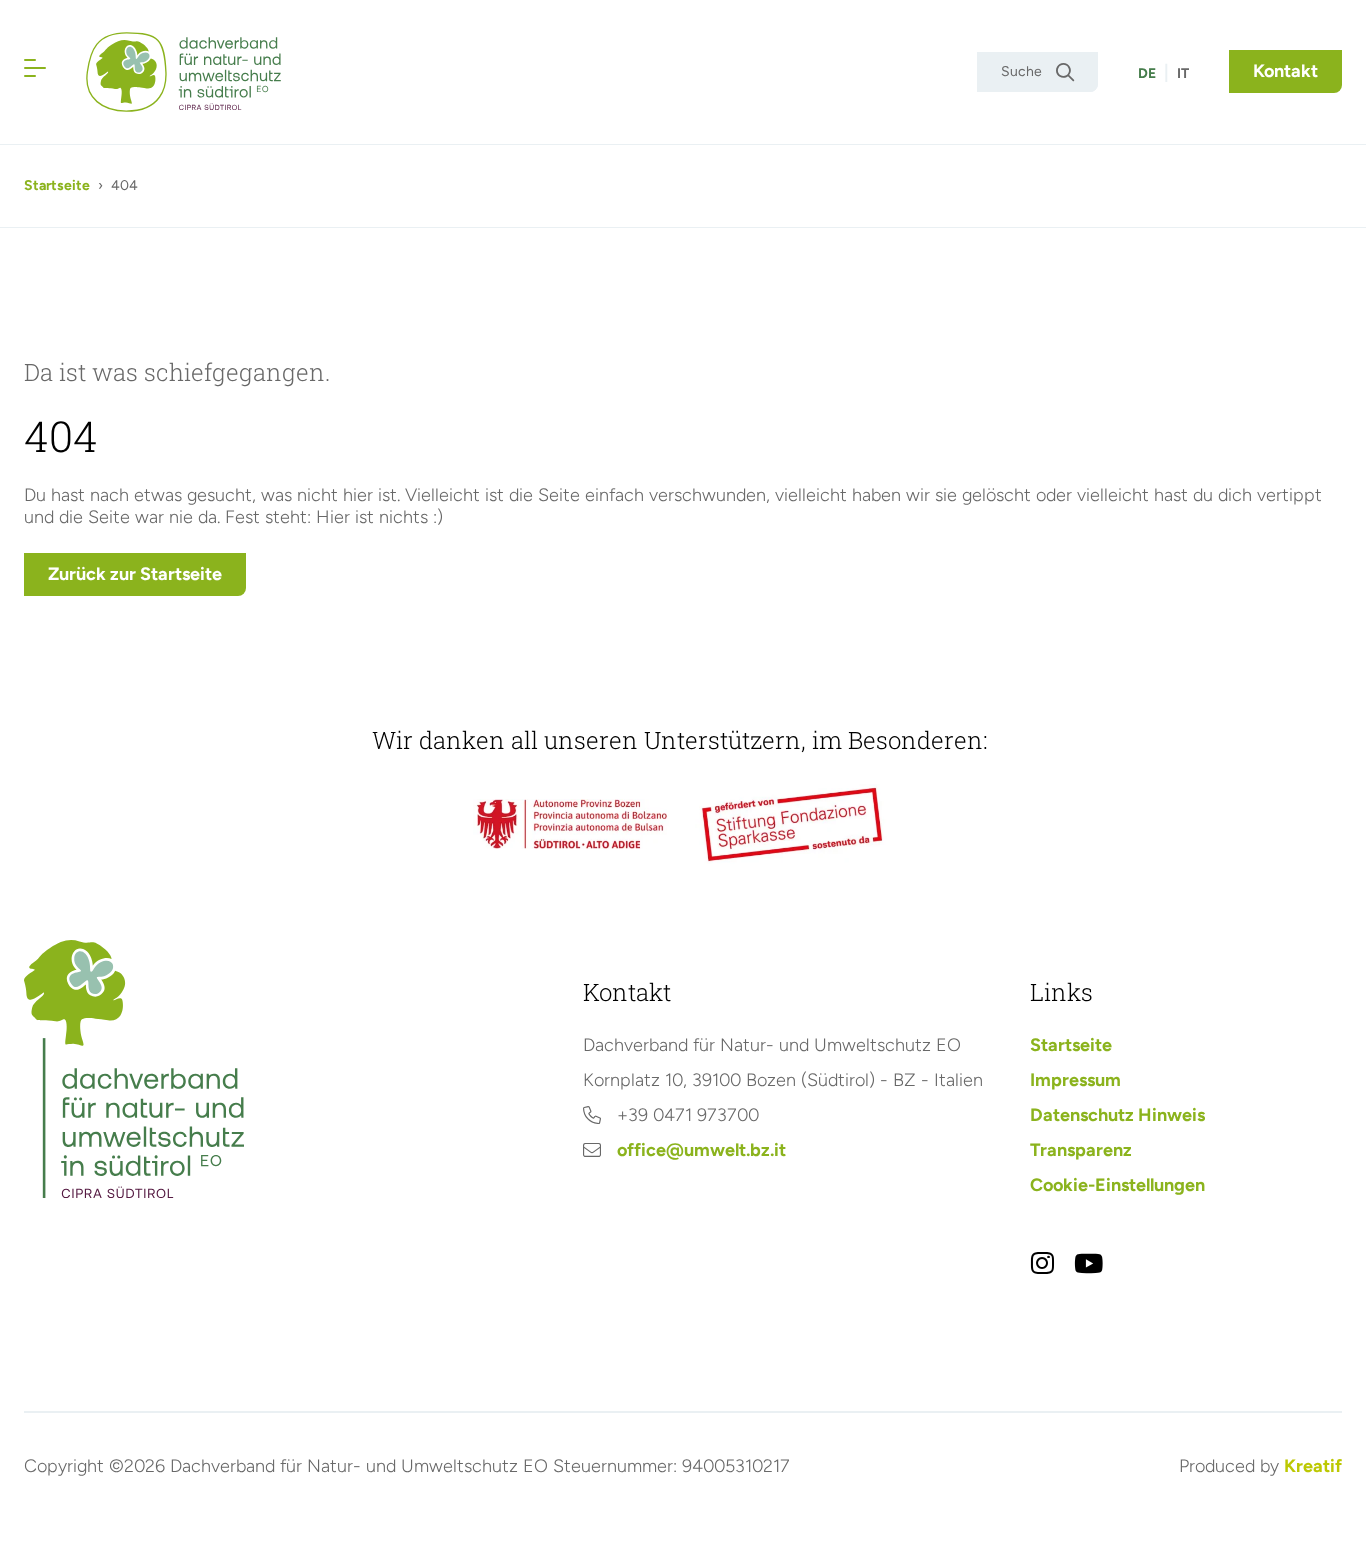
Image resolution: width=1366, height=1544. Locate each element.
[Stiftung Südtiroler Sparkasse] (794, 824)
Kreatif (1313, 1466)
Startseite (57, 185)
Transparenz (1081, 1150)
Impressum (1075, 1080)
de (1147, 73)
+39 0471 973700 (688, 1115)
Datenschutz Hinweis (1117, 1115)
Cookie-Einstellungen (1117, 1185)
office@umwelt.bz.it (701, 1150)
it (1183, 73)
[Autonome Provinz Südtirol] (572, 823)
